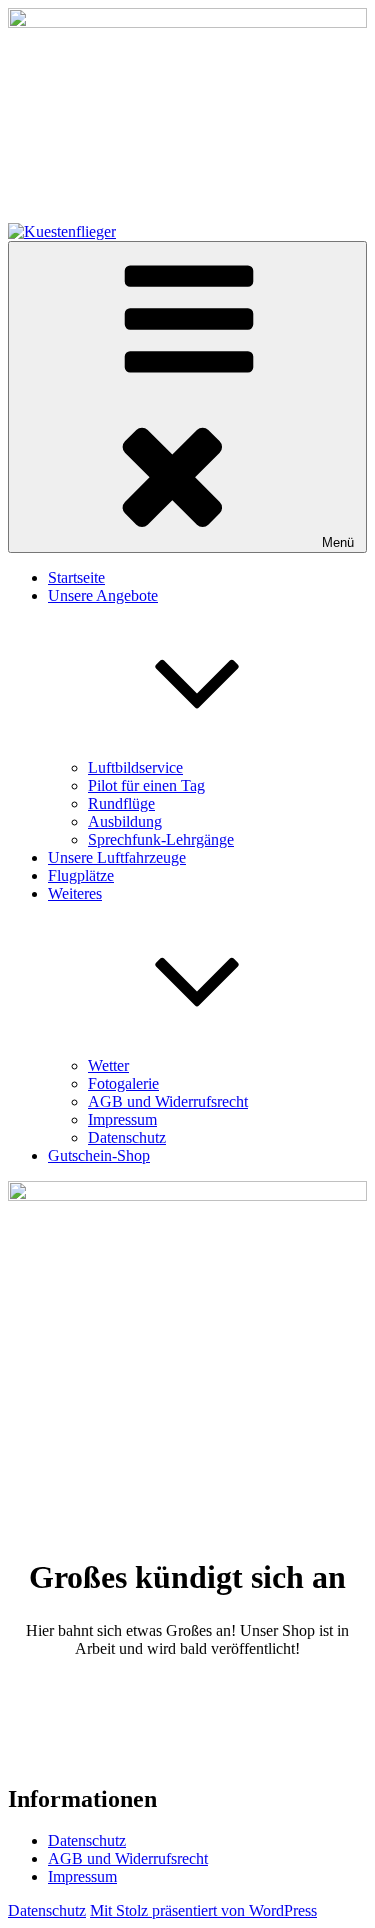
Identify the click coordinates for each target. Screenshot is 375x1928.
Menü (338, 542)
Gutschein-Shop (99, 1155)
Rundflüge (121, 803)
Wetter (108, 1065)
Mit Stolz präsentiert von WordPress (203, 1910)
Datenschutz (127, 1137)
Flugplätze (81, 875)
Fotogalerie (123, 1083)
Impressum (122, 1119)
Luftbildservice (135, 767)
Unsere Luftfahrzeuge (117, 857)
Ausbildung (125, 821)
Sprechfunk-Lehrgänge (161, 839)
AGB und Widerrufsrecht (168, 1101)
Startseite (76, 577)
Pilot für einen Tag (146, 785)
